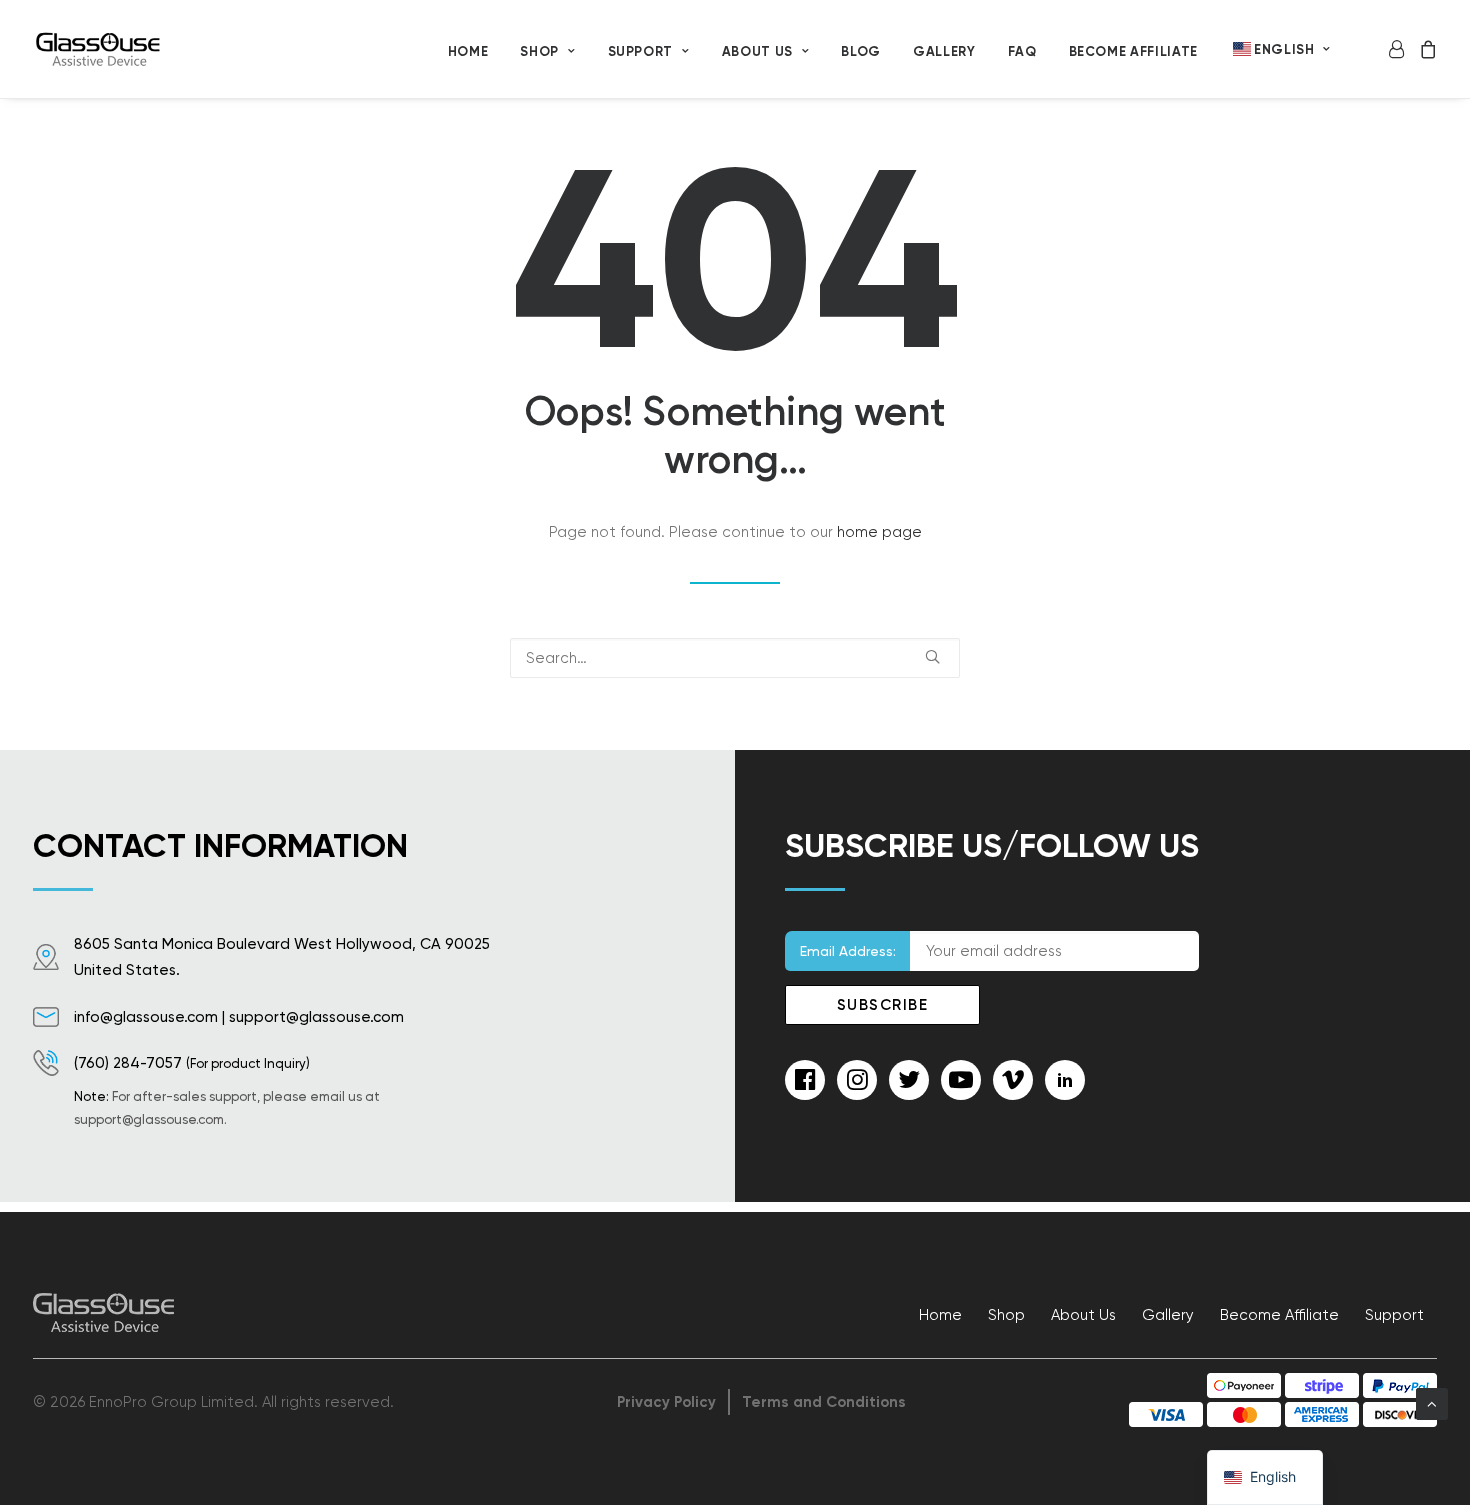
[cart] (1424, 49)
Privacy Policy (666, 1402)
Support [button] (641, 51)
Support (1394, 1315)
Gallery (944, 51)
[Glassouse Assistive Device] (100, 49)
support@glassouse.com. (150, 1119)
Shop (539, 51)
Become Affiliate (1133, 51)
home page (879, 532)
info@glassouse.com (146, 1017)
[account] (1399, 49)
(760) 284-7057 (128, 1063)
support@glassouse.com (316, 1017)
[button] (932, 656)
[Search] (735, 658)
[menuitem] (468, 51)
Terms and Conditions (824, 1402)
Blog (861, 51)
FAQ (1022, 51)
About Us (757, 51)
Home (468, 51)
